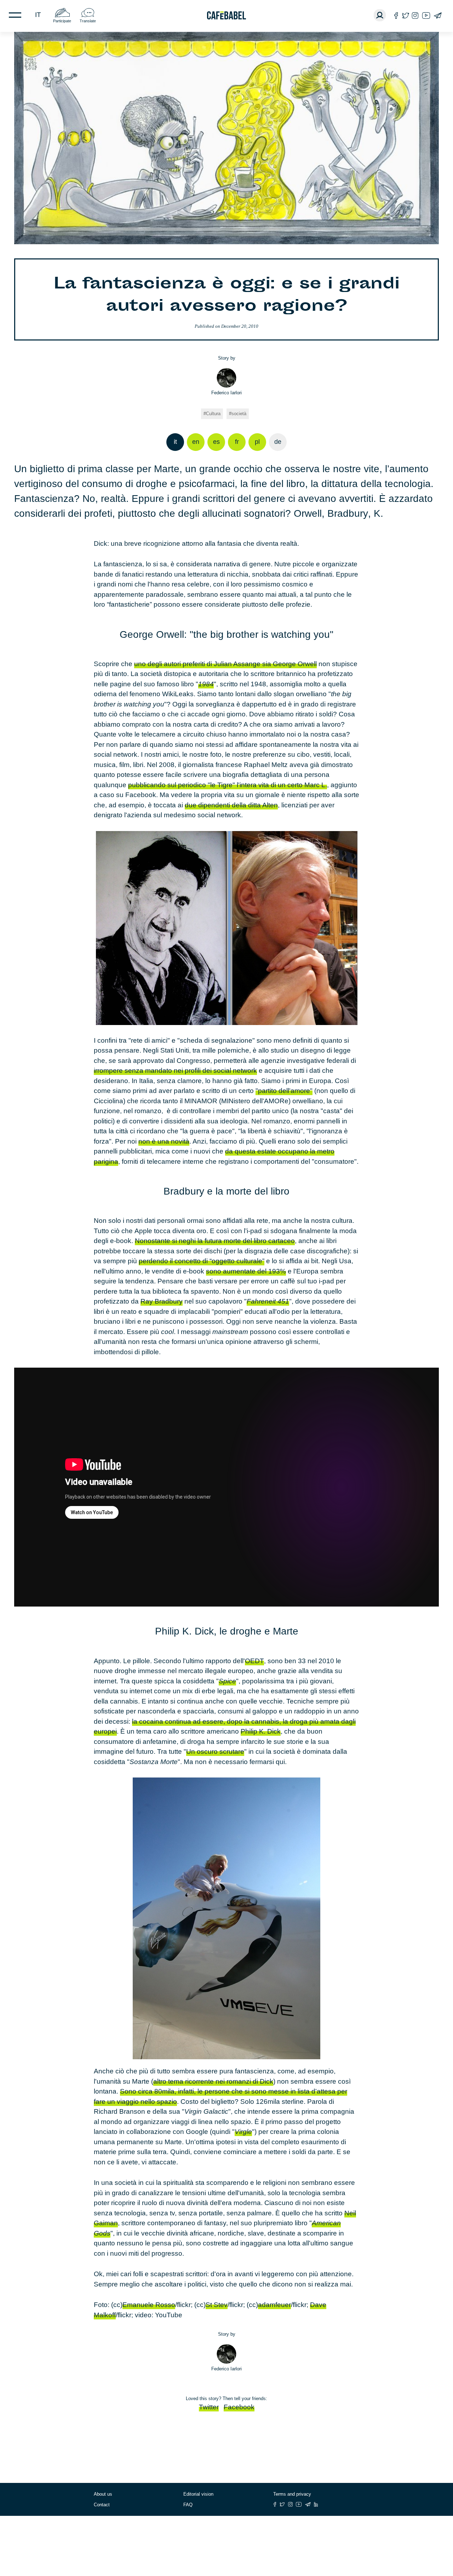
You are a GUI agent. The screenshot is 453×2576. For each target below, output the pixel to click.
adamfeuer (274, 2305)
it (38, 15)
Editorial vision (198, 2494)
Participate (62, 21)
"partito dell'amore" (284, 1091)
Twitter (209, 2407)
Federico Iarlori (226, 393)
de (278, 442)
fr (237, 442)
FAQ (188, 2505)
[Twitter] (405, 15)
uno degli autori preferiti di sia (225, 664)
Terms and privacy (292, 2494)
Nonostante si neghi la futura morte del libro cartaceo (215, 1241)
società (239, 414)
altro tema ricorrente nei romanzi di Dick (213, 2081)
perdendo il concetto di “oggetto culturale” (202, 1261)
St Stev (217, 2305)
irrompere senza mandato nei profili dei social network (175, 1071)
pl (257, 442)
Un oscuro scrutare (215, 1751)
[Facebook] (396, 15)
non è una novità (164, 1141)
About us (103, 2494)
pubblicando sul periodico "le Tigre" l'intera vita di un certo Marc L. (228, 785)
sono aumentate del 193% (246, 1271)
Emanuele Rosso (149, 2305)
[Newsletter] (438, 15)
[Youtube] (426, 15)
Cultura (213, 414)
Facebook (239, 2407)
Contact (102, 2505)
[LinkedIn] (316, 2504)
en (196, 442)
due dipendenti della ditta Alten (231, 805)
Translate (88, 21)
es (216, 442)
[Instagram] (415, 15)
